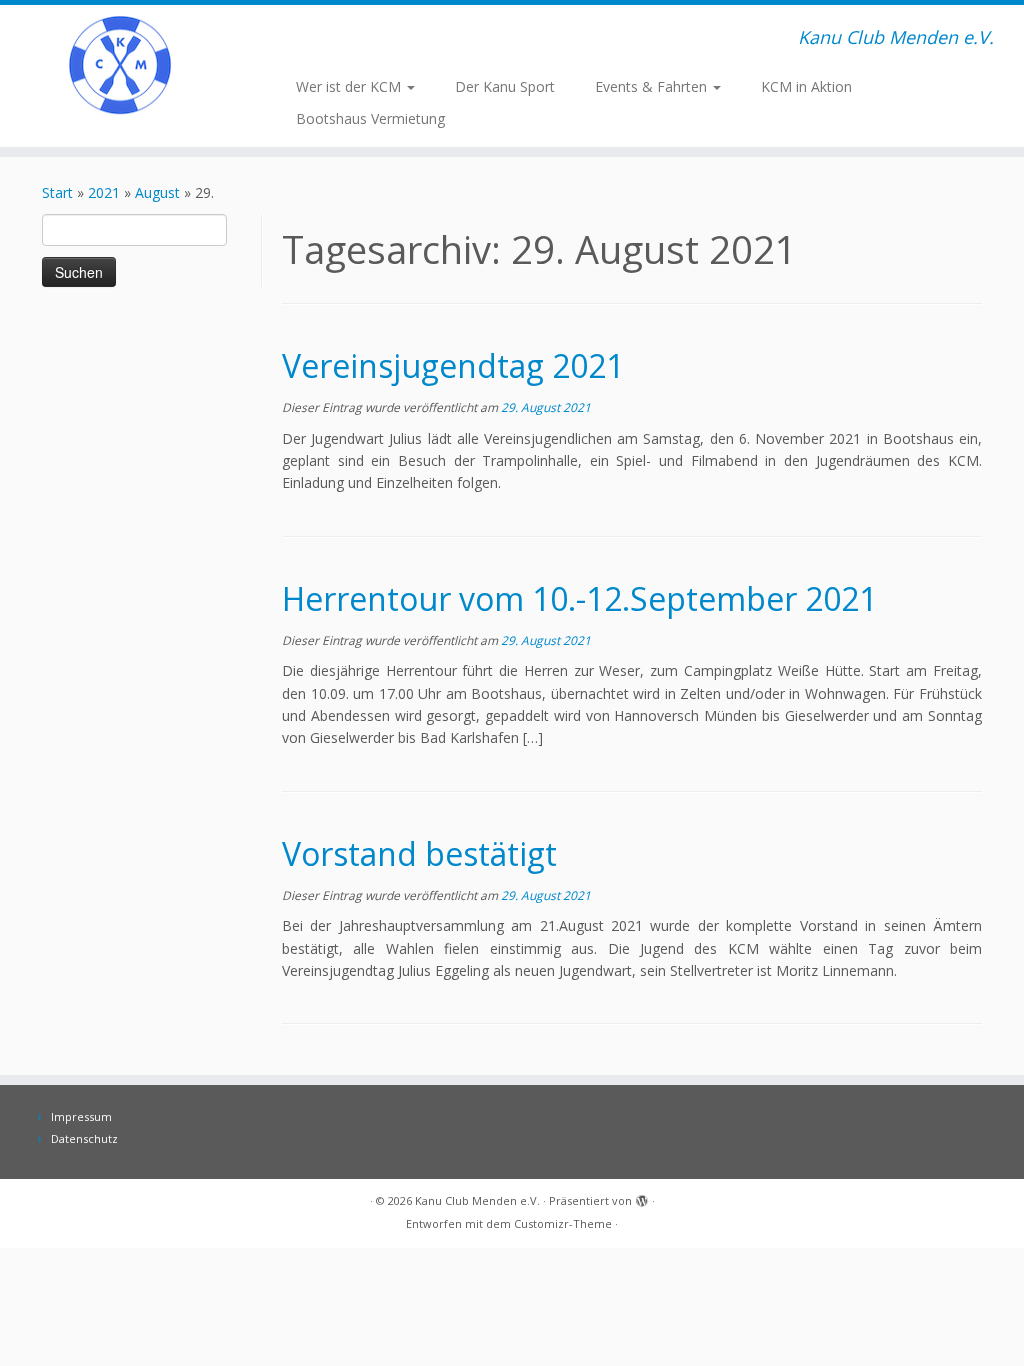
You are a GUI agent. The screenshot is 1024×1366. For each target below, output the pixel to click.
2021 (104, 192)
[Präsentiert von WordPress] (642, 1197)
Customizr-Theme (563, 1223)
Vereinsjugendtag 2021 (453, 365)
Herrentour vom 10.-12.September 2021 (579, 598)
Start (57, 192)
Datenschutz (84, 1138)
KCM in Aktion (806, 86)
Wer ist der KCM (350, 86)
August (157, 192)
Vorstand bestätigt (419, 853)
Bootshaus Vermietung (370, 118)
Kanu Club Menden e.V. (477, 1200)
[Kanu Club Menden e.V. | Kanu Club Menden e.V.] (120, 65)
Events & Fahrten (653, 86)
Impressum (81, 1116)
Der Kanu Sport (505, 86)
